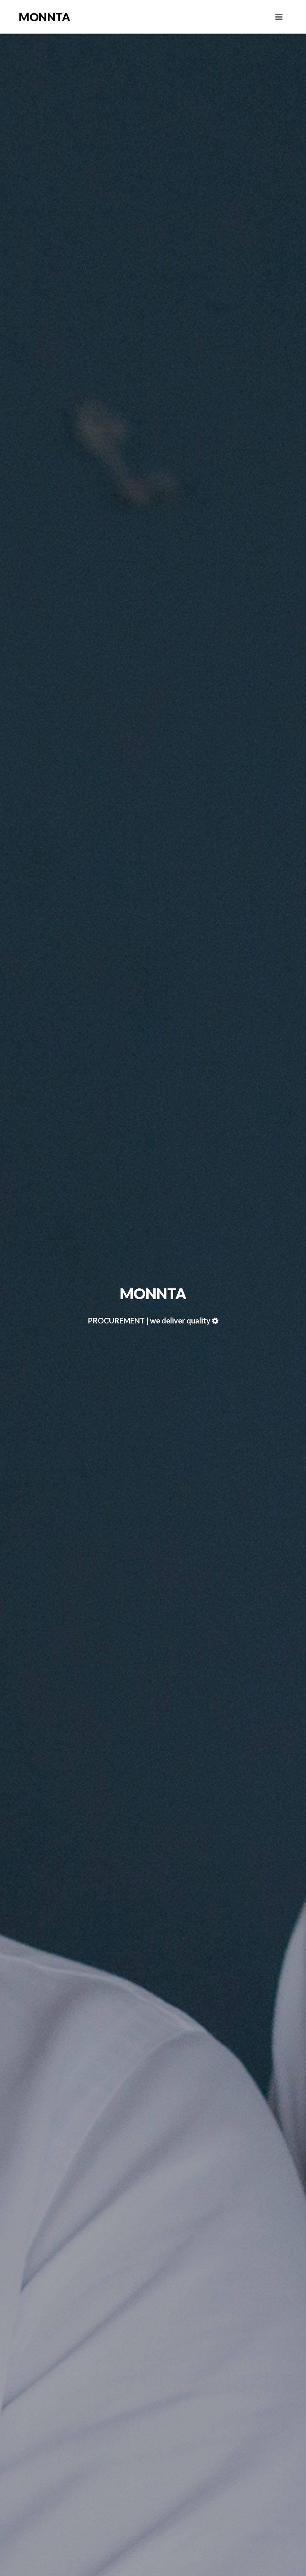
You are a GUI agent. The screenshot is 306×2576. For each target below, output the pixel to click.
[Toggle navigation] (279, 17)
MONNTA (44, 17)
